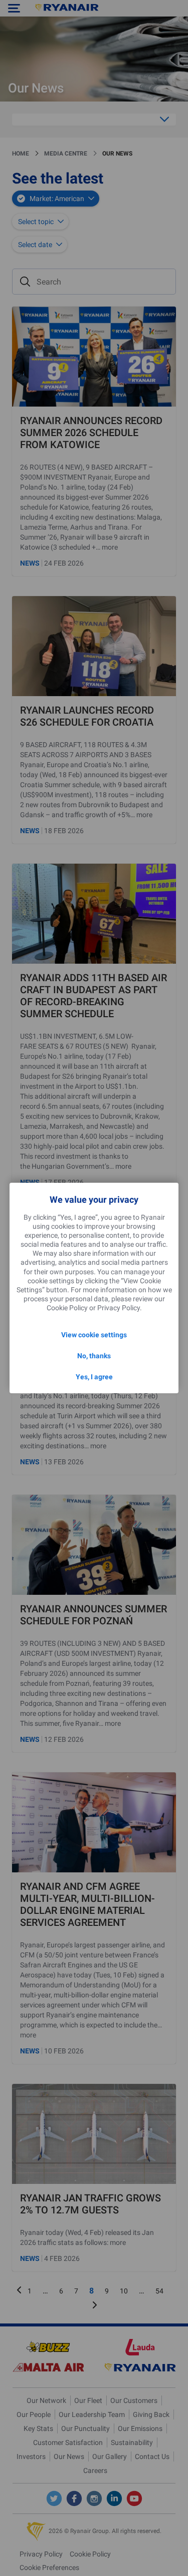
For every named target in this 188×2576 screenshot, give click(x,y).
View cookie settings (94, 1335)
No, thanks (94, 1356)
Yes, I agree (94, 1377)
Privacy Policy (119, 1308)
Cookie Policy (67, 1308)
